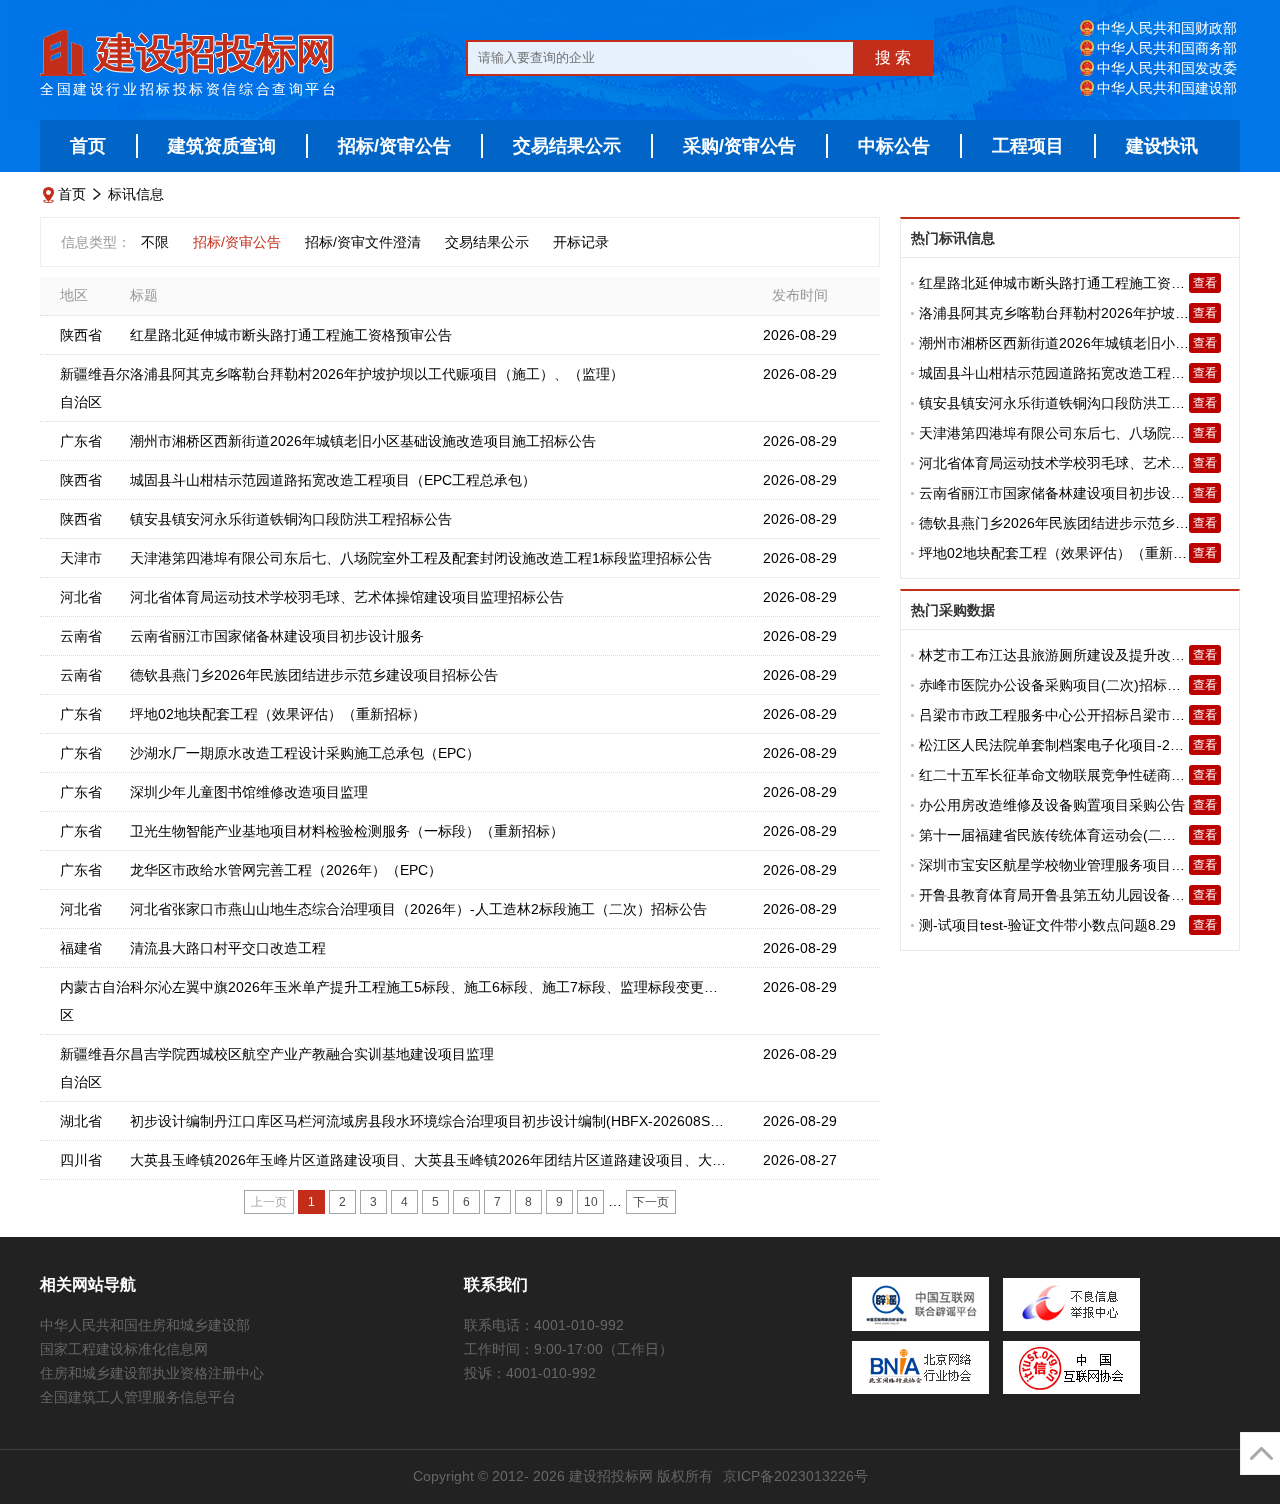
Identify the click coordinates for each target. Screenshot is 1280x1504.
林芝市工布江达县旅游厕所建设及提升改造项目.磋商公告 (1096, 655)
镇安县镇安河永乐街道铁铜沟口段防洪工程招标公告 (291, 519)
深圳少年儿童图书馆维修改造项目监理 (249, 792)
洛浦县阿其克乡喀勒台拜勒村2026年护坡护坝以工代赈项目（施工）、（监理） (377, 374)
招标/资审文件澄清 (363, 242)
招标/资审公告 (394, 146)
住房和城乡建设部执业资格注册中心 (152, 1373)
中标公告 (894, 146)
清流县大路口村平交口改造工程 (228, 948)
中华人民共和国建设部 (1167, 88)
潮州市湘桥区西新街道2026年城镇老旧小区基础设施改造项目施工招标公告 (363, 441)
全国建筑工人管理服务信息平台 (138, 1397)
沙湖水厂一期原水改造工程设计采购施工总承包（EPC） (305, 753)
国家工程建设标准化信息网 (124, 1349)
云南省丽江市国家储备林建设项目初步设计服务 (277, 636)
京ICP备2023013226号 (795, 1476)
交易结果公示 (567, 146)
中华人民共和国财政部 (1167, 28)
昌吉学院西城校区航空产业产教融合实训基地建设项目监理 (312, 1054)
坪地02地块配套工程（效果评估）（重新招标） (278, 714)
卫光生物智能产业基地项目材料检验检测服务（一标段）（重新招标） (347, 831)
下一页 (651, 1202)
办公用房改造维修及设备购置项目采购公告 (1052, 805)
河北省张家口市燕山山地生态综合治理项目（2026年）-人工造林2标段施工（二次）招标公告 (418, 909)
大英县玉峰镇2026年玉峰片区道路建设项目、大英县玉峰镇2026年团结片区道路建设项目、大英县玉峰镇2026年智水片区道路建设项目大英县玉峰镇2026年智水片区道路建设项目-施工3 (704, 1160)
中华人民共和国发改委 (1167, 68)
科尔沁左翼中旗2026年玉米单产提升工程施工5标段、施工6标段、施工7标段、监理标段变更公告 (431, 987)
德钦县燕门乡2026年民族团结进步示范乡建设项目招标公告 (314, 675)
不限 (155, 242)
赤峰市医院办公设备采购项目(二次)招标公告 (1057, 685)
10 (591, 1202)
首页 (88, 146)
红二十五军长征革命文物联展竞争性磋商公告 (1059, 775)
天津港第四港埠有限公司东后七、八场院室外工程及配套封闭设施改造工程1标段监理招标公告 (421, 558)
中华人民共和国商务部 (1167, 48)
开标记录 (581, 242)
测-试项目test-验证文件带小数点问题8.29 (1047, 925)
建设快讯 (1162, 146)
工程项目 (1028, 146)
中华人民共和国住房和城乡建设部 (145, 1325)
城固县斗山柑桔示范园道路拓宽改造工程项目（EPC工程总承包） (333, 480)
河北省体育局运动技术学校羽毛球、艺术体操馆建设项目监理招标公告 (347, 597)
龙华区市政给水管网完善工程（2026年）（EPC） (286, 870)
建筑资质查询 (222, 146)
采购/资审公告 (739, 146)
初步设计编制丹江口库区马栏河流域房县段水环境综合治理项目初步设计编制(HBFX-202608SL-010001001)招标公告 (493, 1121)
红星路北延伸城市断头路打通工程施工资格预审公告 (291, 335)
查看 (1205, 283)
